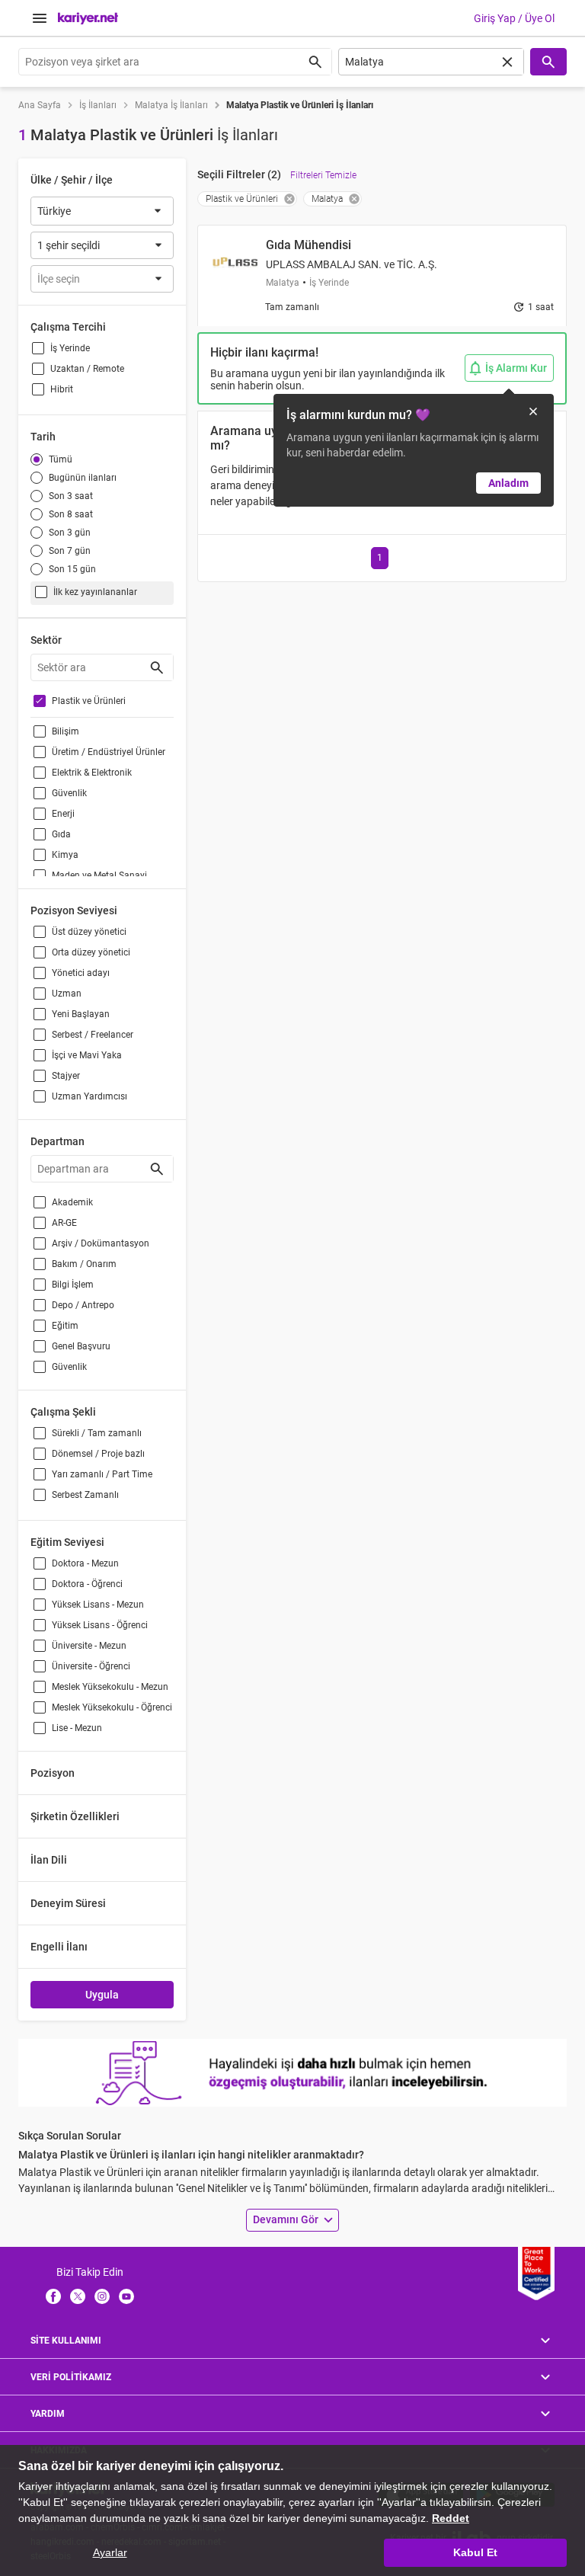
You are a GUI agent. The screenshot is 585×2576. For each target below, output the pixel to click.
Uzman (67, 994)
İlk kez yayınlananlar (95, 592)
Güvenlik (69, 793)
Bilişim (66, 731)
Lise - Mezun (77, 1728)
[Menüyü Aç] (40, 18)
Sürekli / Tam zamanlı (97, 1433)
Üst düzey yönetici (89, 932)
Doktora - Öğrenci (87, 1584)
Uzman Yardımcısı (90, 1096)
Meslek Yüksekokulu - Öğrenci (112, 1707)
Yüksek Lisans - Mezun (98, 1605)
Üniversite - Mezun (89, 1646)
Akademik (72, 1202)
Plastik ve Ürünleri (89, 701)
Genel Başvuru (81, 1346)
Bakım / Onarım (84, 1264)
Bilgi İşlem (73, 1285)
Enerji (63, 814)
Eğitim (65, 1326)
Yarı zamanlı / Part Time (102, 1474)
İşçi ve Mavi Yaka (87, 1055)
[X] (78, 2296)
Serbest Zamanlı (85, 1495)
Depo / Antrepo (83, 1305)
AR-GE (64, 1223)
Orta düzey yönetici (91, 952)
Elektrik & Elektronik (92, 773)
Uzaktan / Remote (87, 369)
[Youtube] (126, 2296)
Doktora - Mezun (85, 1563)
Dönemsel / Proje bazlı (98, 1454)
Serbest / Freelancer (93, 1035)
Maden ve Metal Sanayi (99, 875)
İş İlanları (98, 105)
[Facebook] (53, 2296)
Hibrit (62, 389)
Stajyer (66, 1076)
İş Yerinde (70, 348)
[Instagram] (102, 2296)
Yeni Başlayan (81, 1014)
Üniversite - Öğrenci (91, 1666)
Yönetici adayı (81, 973)
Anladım (508, 483)
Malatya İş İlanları (171, 105)
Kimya (65, 855)
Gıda (61, 834)
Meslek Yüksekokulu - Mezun (110, 1687)
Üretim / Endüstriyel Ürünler (109, 752)
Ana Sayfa (40, 105)
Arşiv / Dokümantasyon (101, 1243)
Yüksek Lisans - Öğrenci (100, 1625)
